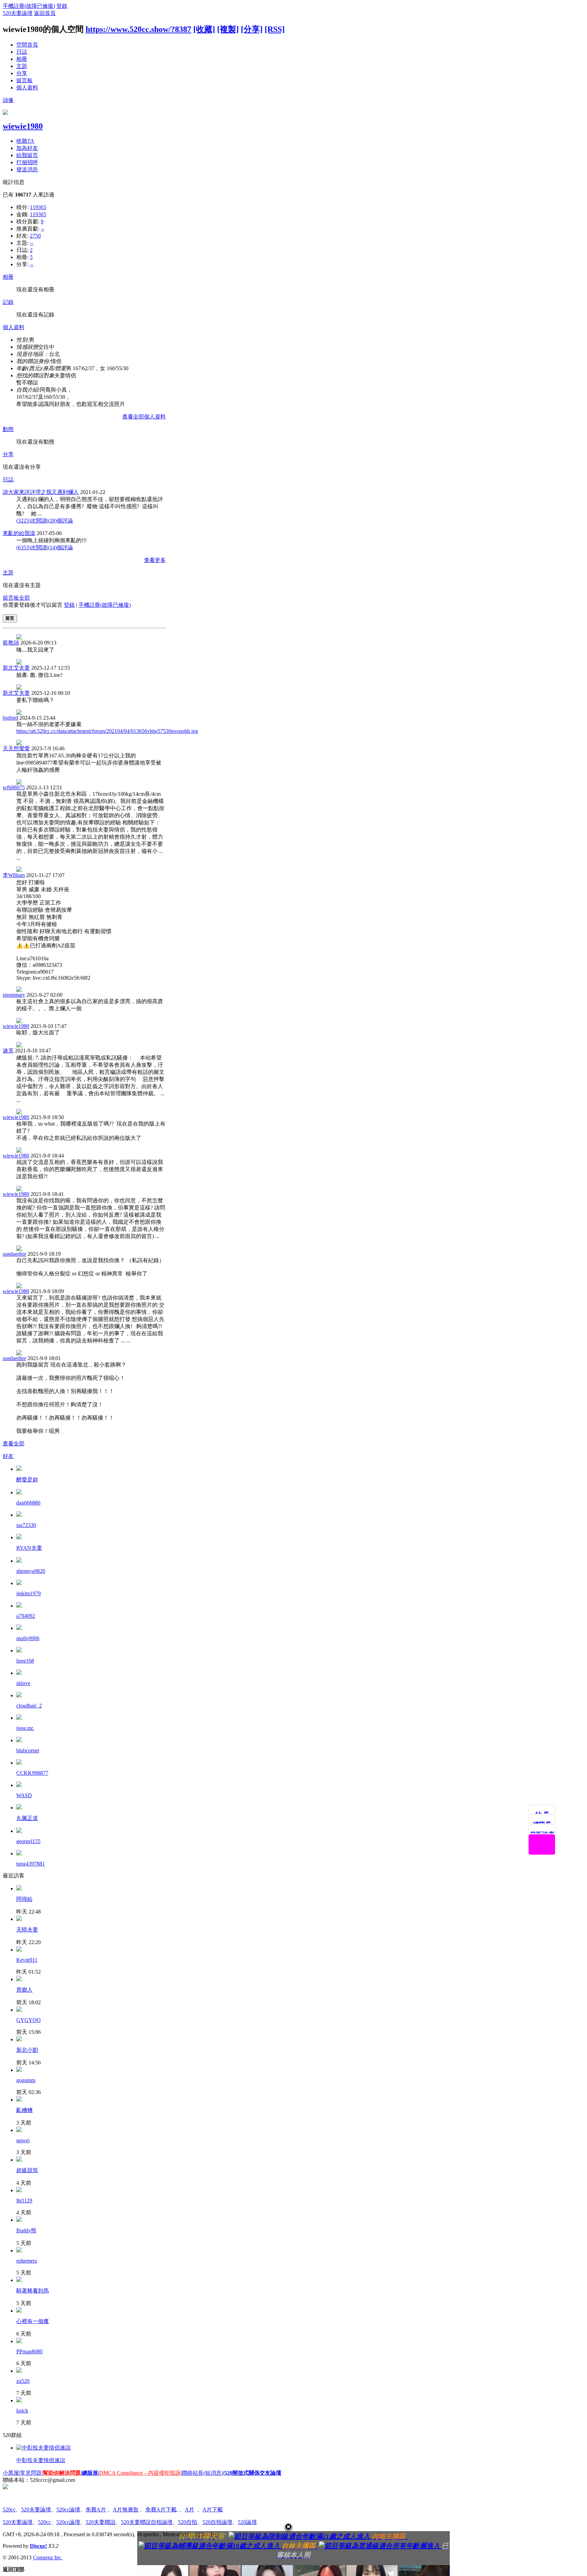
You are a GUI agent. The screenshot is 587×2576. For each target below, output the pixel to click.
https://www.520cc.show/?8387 (138, 29)
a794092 (26, 1616)
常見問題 (31, 2473)
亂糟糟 (24, 2110)
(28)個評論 (60, 521)
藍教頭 (11, 643)
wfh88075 (14, 787)
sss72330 (26, 1525)
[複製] (228, 29)
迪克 (8, 1051)
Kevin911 (27, 1960)
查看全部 (14, 1444)
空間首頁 (27, 45)
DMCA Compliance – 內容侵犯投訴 (140, 2473)
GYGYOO (29, 2020)
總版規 (90, 2473)
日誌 (22, 52)
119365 (38, 207)
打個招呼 (27, 162)
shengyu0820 (31, 1571)
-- (42, 229)
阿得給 (24, 1899)
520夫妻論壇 (18, 13)
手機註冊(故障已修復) (29, 6)
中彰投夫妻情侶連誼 (41, 2460)
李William (14, 875)
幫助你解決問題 (62, 2473)
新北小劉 (27, 2050)
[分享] (252, 29)
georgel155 (28, 1841)
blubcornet (28, 1750)
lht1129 (24, 2201)
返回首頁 (45, 13)
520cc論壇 (68, 2510)
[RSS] (275, 29)
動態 (8, 429)
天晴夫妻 (27, 1930)
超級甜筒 (27, 2170)
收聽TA (25, 141)
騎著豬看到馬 (33, 2291)
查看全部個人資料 (144, 417)
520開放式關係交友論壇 (253, 2473)
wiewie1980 (23, 126)
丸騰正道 (27, 1818)
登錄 (62, 6)
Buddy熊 (26, 2230)
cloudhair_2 (29, 1706)
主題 (22, 66)
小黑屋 (11, 2473)
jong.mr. (25, 1728)
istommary (14, 995)
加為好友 (27, 148)
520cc (9, 2510)
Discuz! (38, 2546)
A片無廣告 (126, 2510)
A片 (190, 2510)
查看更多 (155, 560)
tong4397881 (31, 1864)
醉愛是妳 (27, 1480)
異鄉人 (24, 1990)
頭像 (8, 100)
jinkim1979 (29, 1593)
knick (22, 2411)
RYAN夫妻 (29, 1548)
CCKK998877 (32, 1773)
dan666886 (28, 1503)
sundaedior (14, 1254)
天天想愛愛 (16, 748)
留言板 (24, 80)
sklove (23, 1683)
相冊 (22, 59)
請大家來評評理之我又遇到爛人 (41, 492)
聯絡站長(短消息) (202, 2473)
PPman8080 (29, 2351)
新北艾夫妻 (16, 668)
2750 (35, 236)
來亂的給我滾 (19, 533)
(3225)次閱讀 (32, 521)
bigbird (10, 718)
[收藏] (204, 29)
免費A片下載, (162, 2510)
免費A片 (96, 2510)
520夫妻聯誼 (101, 2522)
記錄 (8, 302)
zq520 (23, 2381)
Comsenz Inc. (48, 2557)
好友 (8, 1456)
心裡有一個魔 (33, 2321)
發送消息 (27, 169)
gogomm (26, 2080)
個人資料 (27, 88)
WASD (24, 1795)
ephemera (27, 2261)
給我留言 (27, 155)
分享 (22, 73)
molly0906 (28, 1638)
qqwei (23, 2140)
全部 (24, 598)
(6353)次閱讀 (32, 547)
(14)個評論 (60, 547)
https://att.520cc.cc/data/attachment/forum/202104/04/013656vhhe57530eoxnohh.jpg (107, 731)
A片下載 (213, 2510)
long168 (25, 1661)
